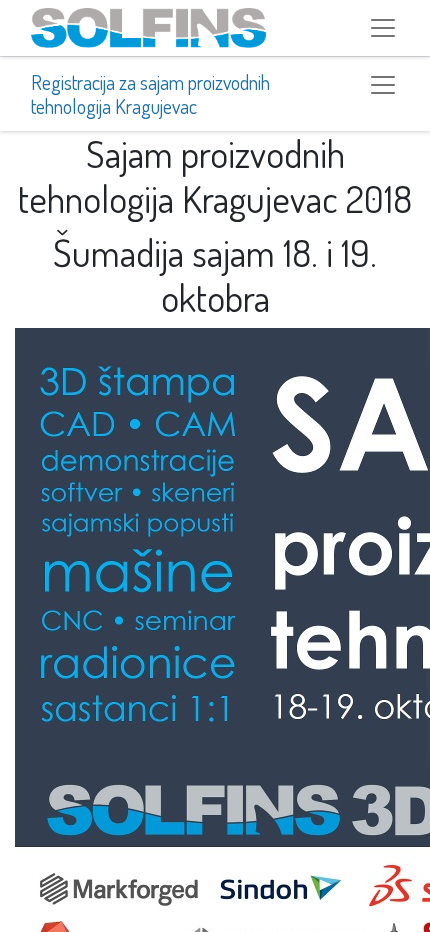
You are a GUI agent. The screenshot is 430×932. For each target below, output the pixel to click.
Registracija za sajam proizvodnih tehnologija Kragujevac (150, 94)
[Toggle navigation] (383, 85)
